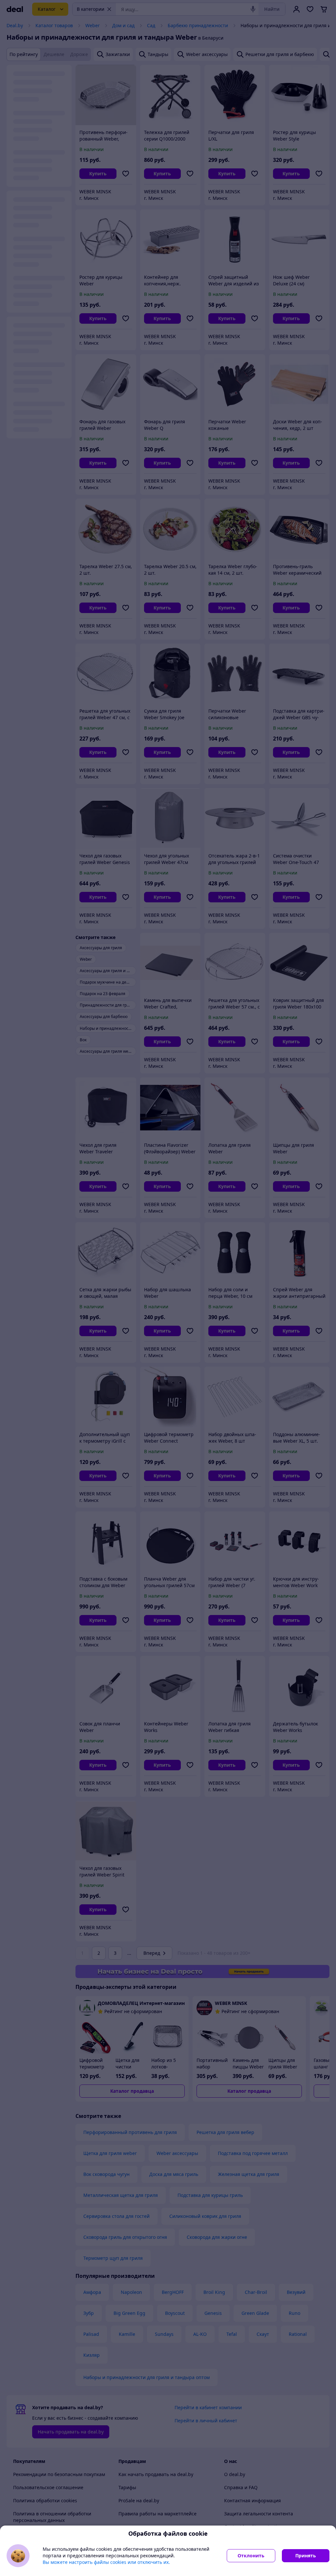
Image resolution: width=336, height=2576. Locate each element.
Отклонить (251, 2556)
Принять (306, 2556)
